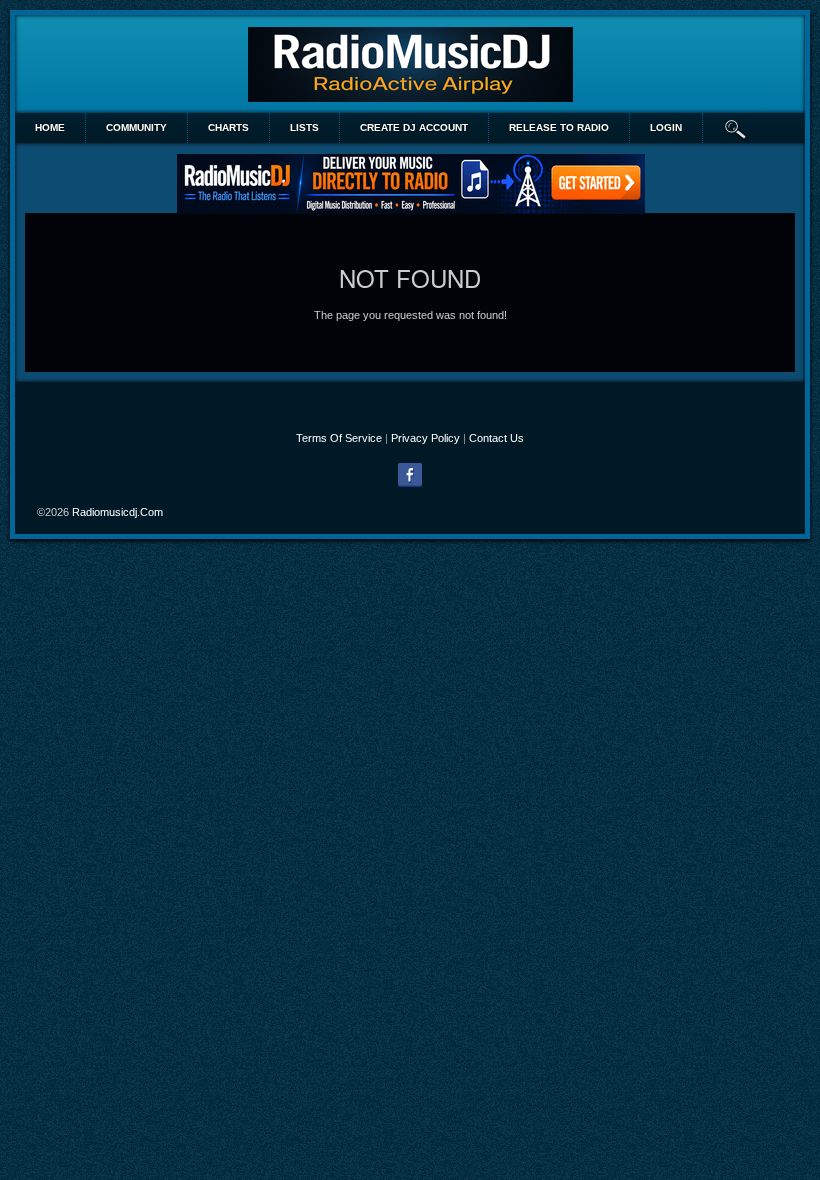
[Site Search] (736, 128)
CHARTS (228, 127)
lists (304, 127)
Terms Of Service (339, 438)
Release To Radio (559, 127)
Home (50, 127)
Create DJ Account (414, 127)
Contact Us (496, 438)
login (666, 127)
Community (136, 127)
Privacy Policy (425, 438)
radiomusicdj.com (117, 512)
